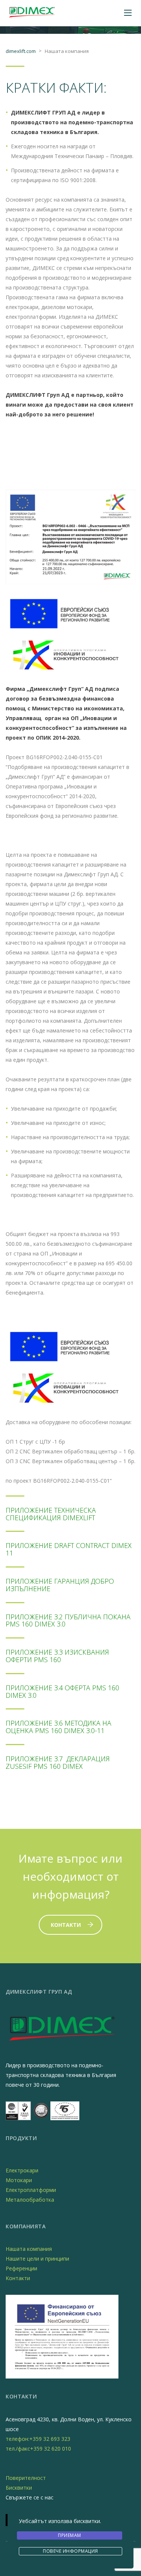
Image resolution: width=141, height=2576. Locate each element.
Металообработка (30, 2200)
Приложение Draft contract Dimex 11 (69, 1549)
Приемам (70, 2535)
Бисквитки (19, 2488)
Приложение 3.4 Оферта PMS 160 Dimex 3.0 (62, 1691)
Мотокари (19, 2180)
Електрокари (22, 2170)
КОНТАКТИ (66, 1925)
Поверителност (26, 2478)
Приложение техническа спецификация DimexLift (51, 1514)
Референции (21, 2268)
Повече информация (70, 2551)
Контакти (18, 2278)
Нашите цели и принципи (37, 2259)
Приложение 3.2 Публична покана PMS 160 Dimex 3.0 (68, 1620)
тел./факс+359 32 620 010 (38, 2449)
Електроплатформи (31, 2190)
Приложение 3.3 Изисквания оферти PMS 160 (57, 1656)
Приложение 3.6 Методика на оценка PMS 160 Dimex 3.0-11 (58, 1727)
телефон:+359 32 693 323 (38, 2439)
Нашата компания (29, 2249)
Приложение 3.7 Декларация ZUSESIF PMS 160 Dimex (58, 1762)
